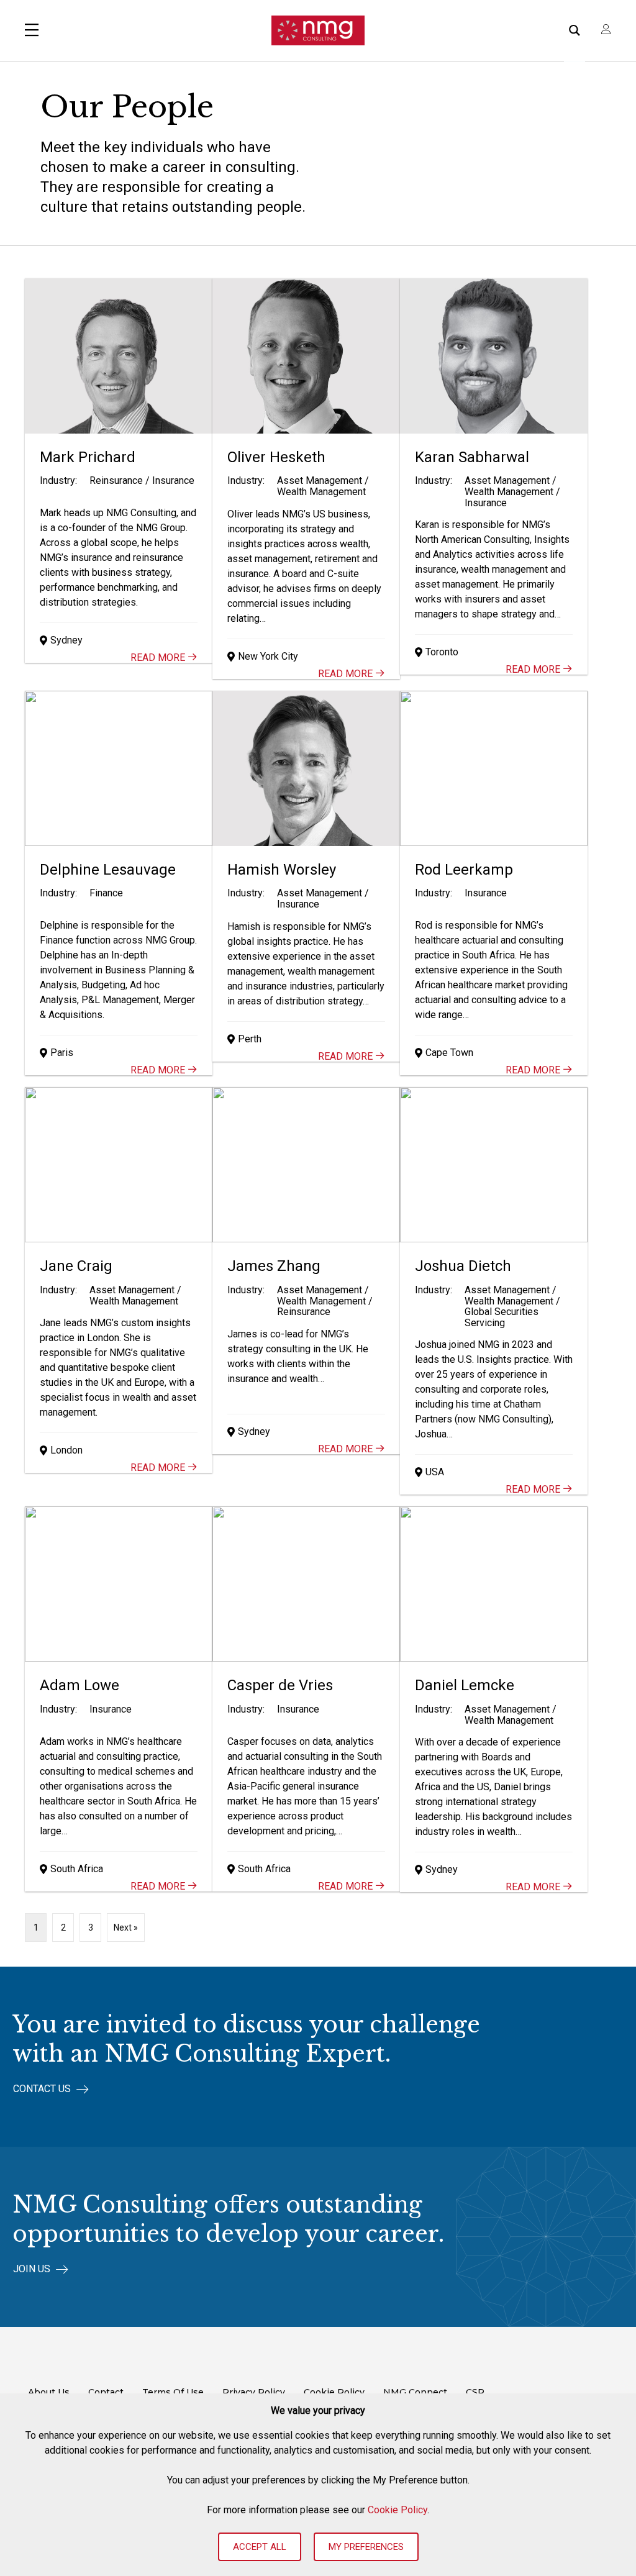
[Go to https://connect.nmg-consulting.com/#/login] (606, 30)
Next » (126, 1927)
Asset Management (320, 480)
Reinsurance (116, 480)
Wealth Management (321, 492)
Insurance (173, 480)
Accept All (260, 2547)
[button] (51, 2089)
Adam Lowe (79, 1685)
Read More (159, 658)
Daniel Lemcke (465, 1685)
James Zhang (274, 1266)
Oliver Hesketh (276, 457)
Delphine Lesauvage (108, 870)
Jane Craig (76, 1266)
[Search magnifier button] (575, 30)
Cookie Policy (397, 2510)
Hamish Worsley (282, 870)
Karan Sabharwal (472, 457)
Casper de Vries (280, 1685)
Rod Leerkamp (464, 870)
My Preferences (366, 2547)
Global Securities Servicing (502, 1317)
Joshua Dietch (463, 1266)
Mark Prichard (88, 457)
